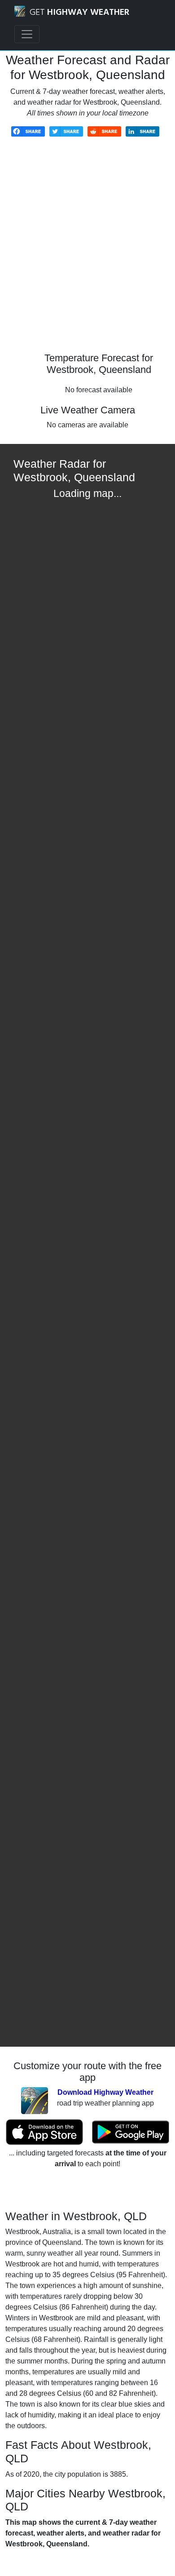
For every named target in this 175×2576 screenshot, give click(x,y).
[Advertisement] (87, 251)
